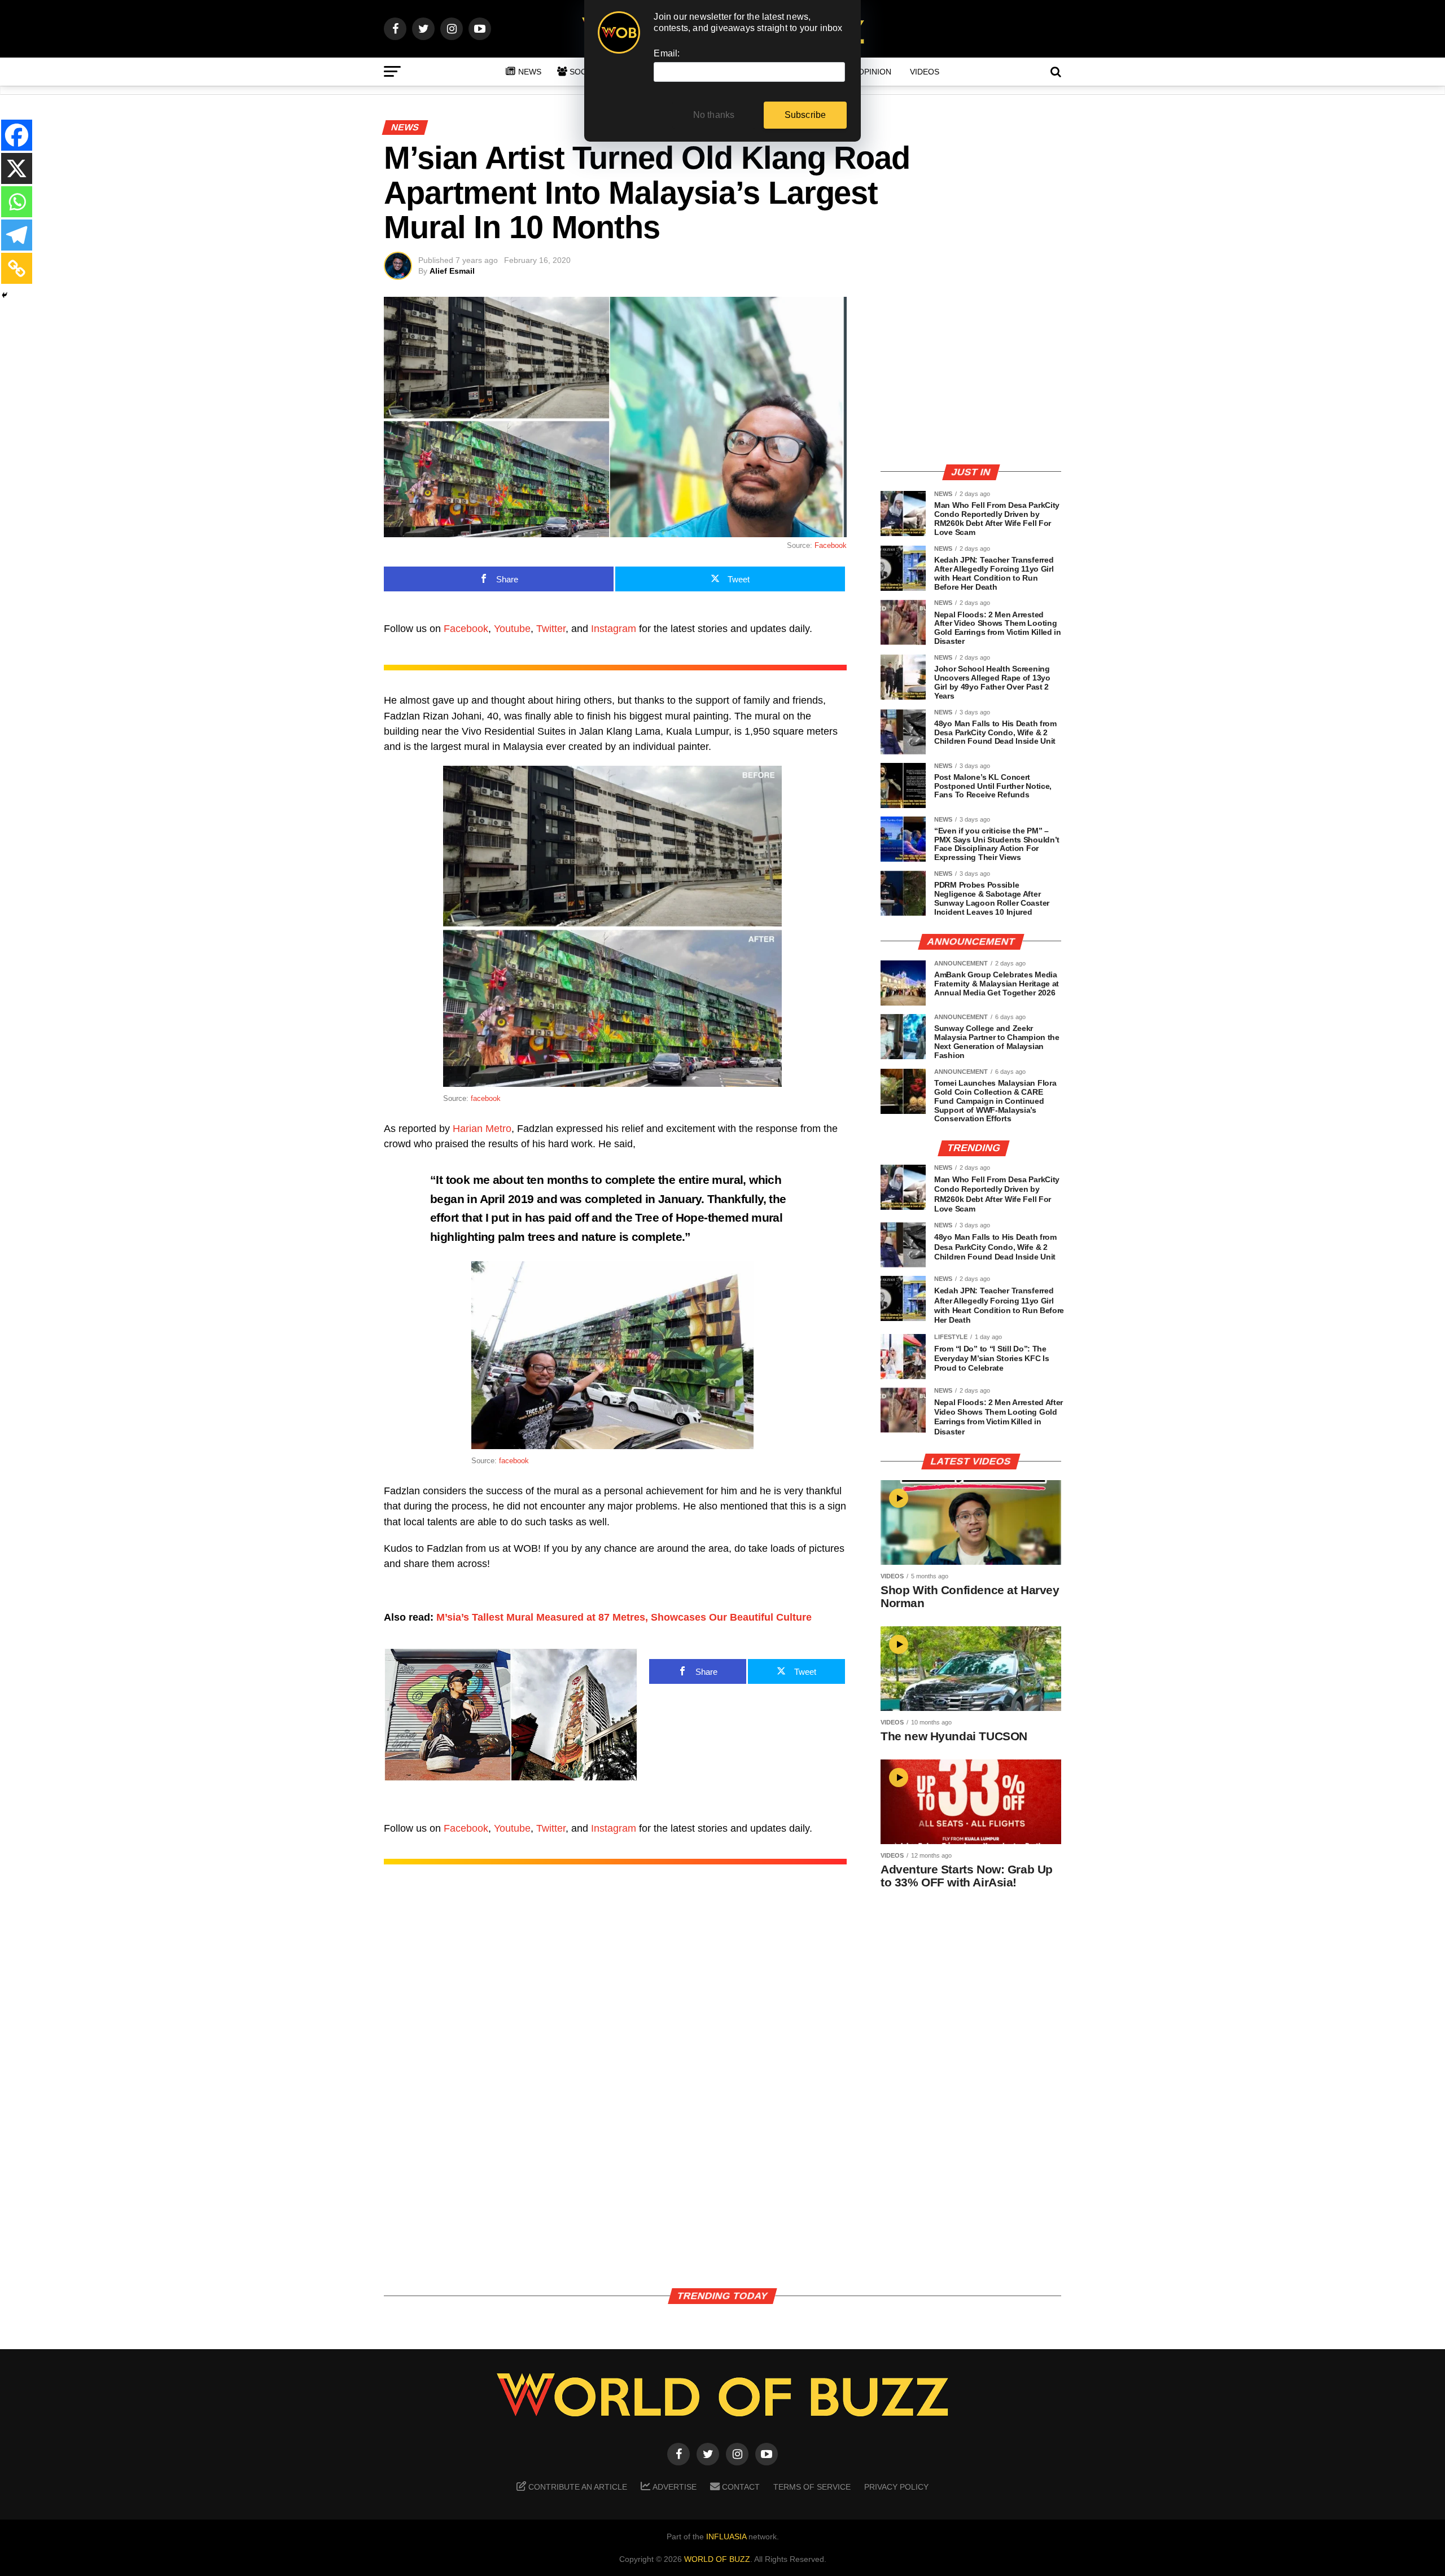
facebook (486, 1098)
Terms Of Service (812, 2487)
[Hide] (5, 295)
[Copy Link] (17, 268)
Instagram (614, 629)
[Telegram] (17, 235)
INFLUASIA (726, 2536)
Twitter (551, 629)
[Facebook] (17, 135)
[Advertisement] (971, 375)
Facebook (831, 545)
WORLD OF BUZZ (717, 2559)
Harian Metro (482, 1129)
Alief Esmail (452, 271)
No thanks (714, 115)
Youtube (512, 629)
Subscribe (805, 115)
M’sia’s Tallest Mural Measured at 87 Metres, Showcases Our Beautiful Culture (624, 1617)
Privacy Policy (896, 2487)
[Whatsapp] (17, 202)
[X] (17, 168)
